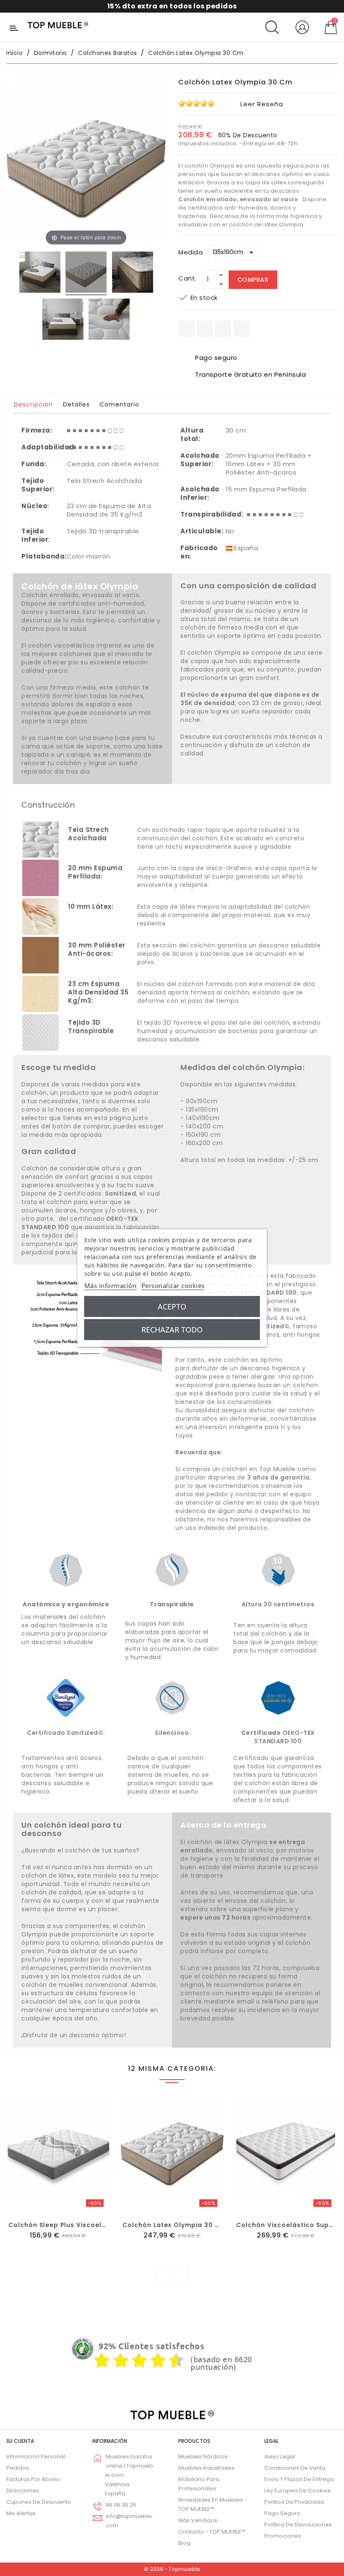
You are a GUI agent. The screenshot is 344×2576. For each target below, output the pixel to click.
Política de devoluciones (298, 2525)
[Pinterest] (241, 329)
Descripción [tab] (33, 404)
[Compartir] (186, 329)
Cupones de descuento (39, 2502)
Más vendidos (198, 2520)
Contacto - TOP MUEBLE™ (212, 2532)
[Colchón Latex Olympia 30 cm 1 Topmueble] (86, 273)
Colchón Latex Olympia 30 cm (174, 2225)
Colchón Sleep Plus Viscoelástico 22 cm (78, 2225)
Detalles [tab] (76, 404)
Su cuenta (20, 2441)
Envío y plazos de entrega (299, 2479)
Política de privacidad (294, 2502)
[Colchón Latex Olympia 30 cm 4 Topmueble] (109, 320)
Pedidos (18, 2468)
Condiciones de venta (295, 2468)
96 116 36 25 (121, 2505)
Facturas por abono (33, 2479)
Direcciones (23, 2491)
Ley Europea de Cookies (297, 2491)
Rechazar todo (172, 1330)
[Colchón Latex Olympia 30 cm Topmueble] (40, 273)
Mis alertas (21, 2513)
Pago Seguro (282, 2513)
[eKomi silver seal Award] (83, 2349)
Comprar (253, 280)
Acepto (172, 1306)
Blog (184, 2543)
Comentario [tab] (119, 404)
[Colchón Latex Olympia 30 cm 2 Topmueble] (133, 273)
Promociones (283, 2536)
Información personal (36, 2457)
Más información (111, 1285)
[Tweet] (223, 329)
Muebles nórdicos (203, 2457)
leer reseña (262, 104)
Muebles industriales (206, 2468)
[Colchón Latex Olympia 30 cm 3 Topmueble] (63, 320)
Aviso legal (280, 2457)
